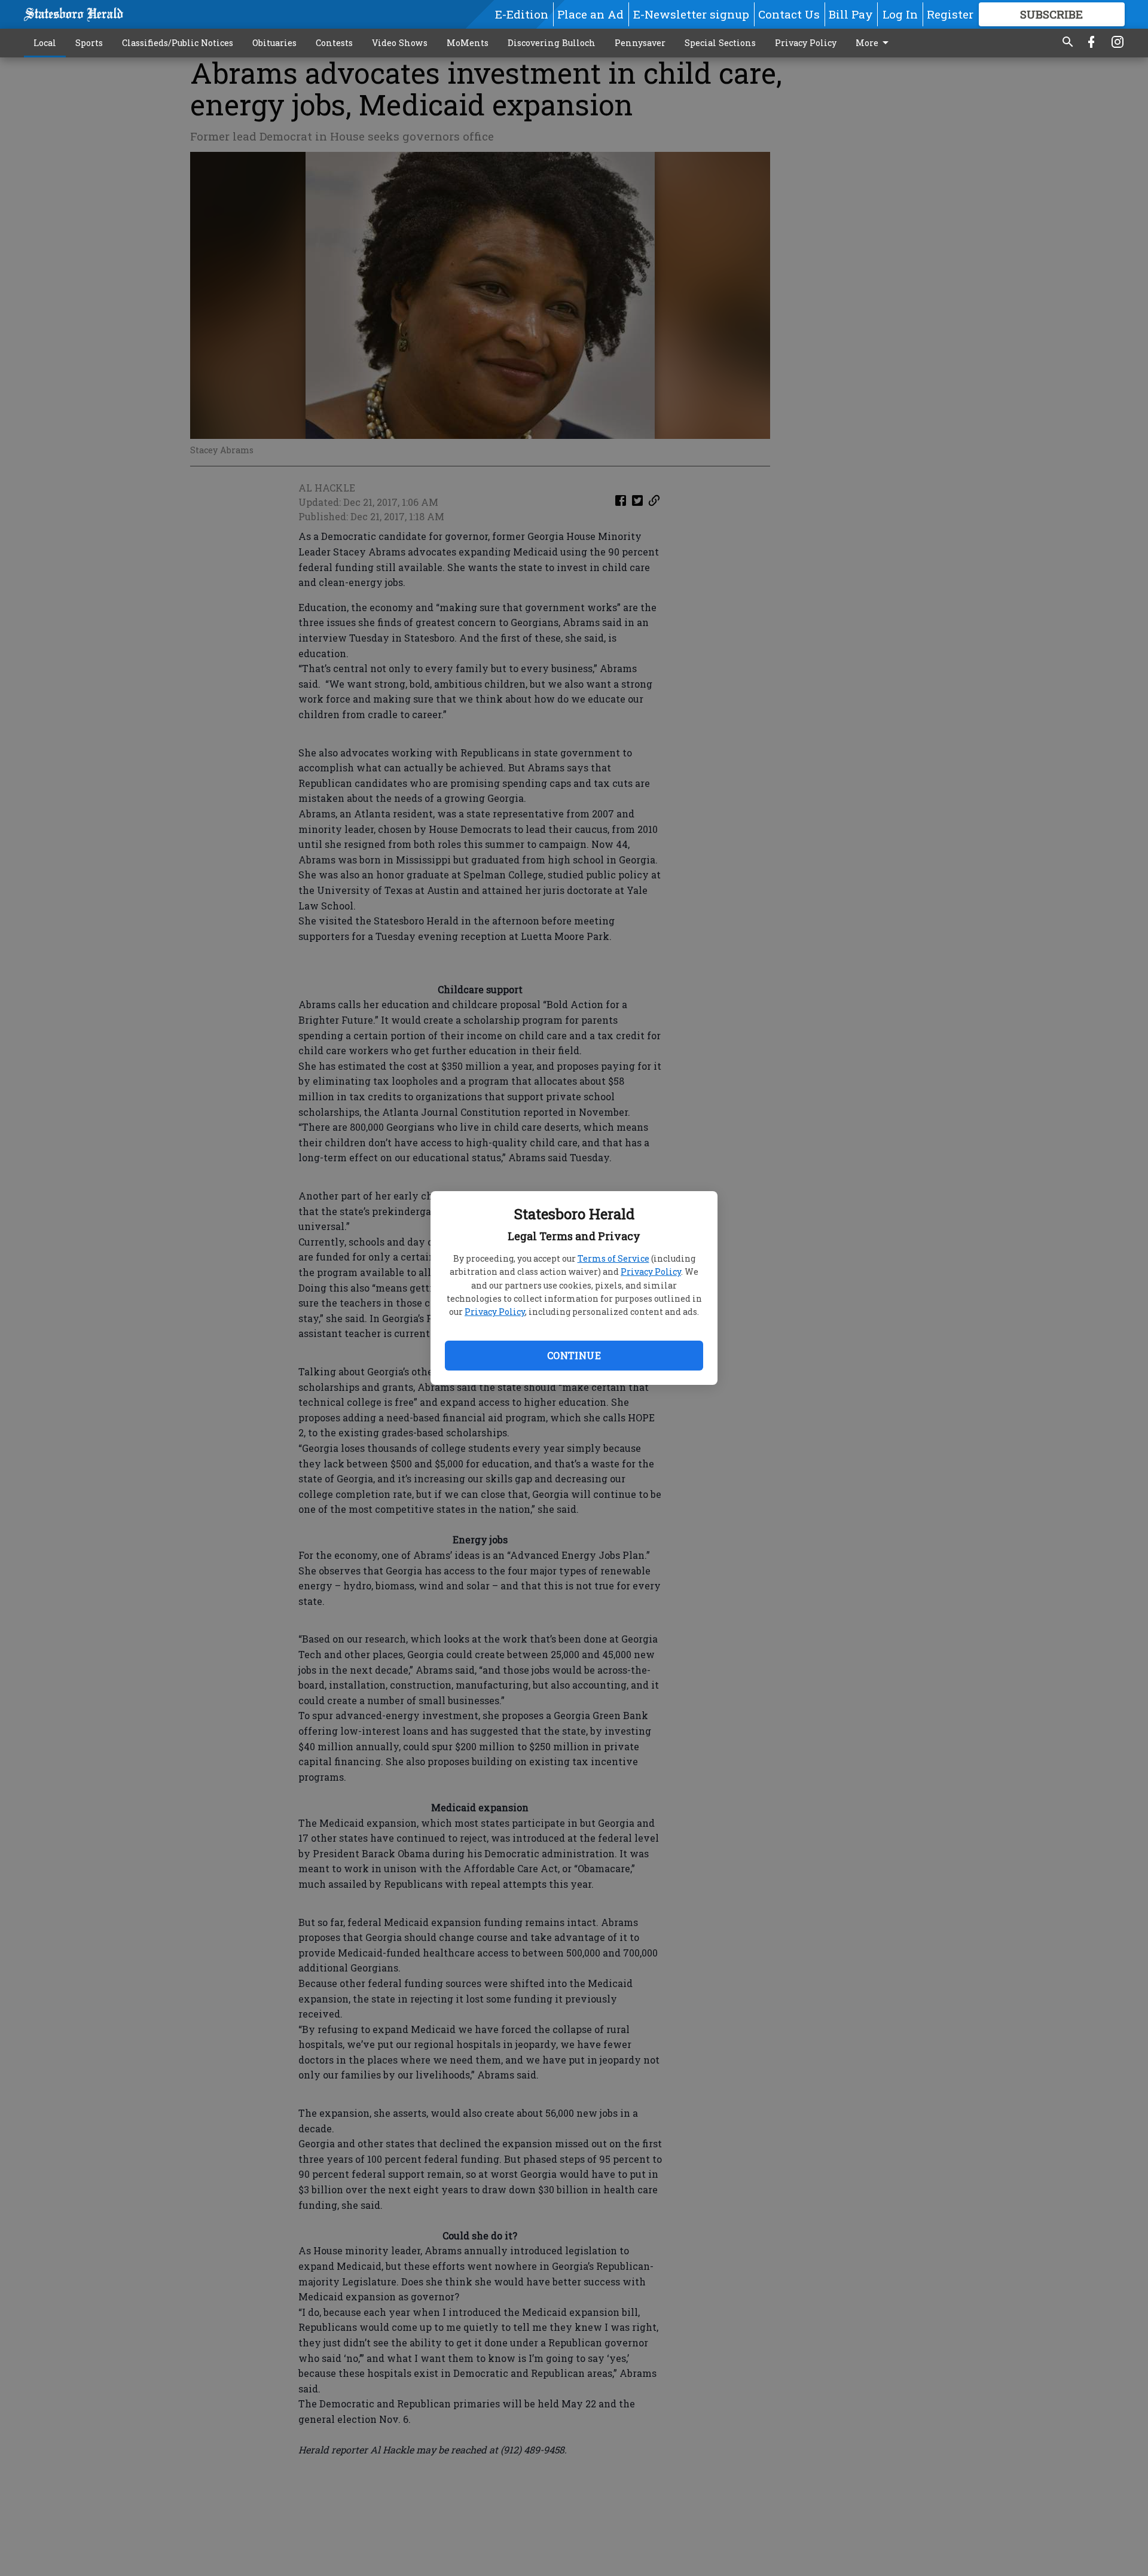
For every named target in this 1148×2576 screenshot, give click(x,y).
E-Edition (522, 14)
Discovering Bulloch (552, 43)
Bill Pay (851, 14)
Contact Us (789, 14)
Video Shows (400, 43)
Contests (334, 43)
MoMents (468, 43)
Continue (574, 1355)
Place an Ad (590, 14)
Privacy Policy (651, 1272)
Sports (89, 43)
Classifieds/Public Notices (178, 43)
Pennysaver (640, 43)
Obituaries (274, 43)
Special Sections (720, 43)
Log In (900, 14)
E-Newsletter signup (691, 14)
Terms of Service (613, 1258)
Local (45, 43)
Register (950, 14)
